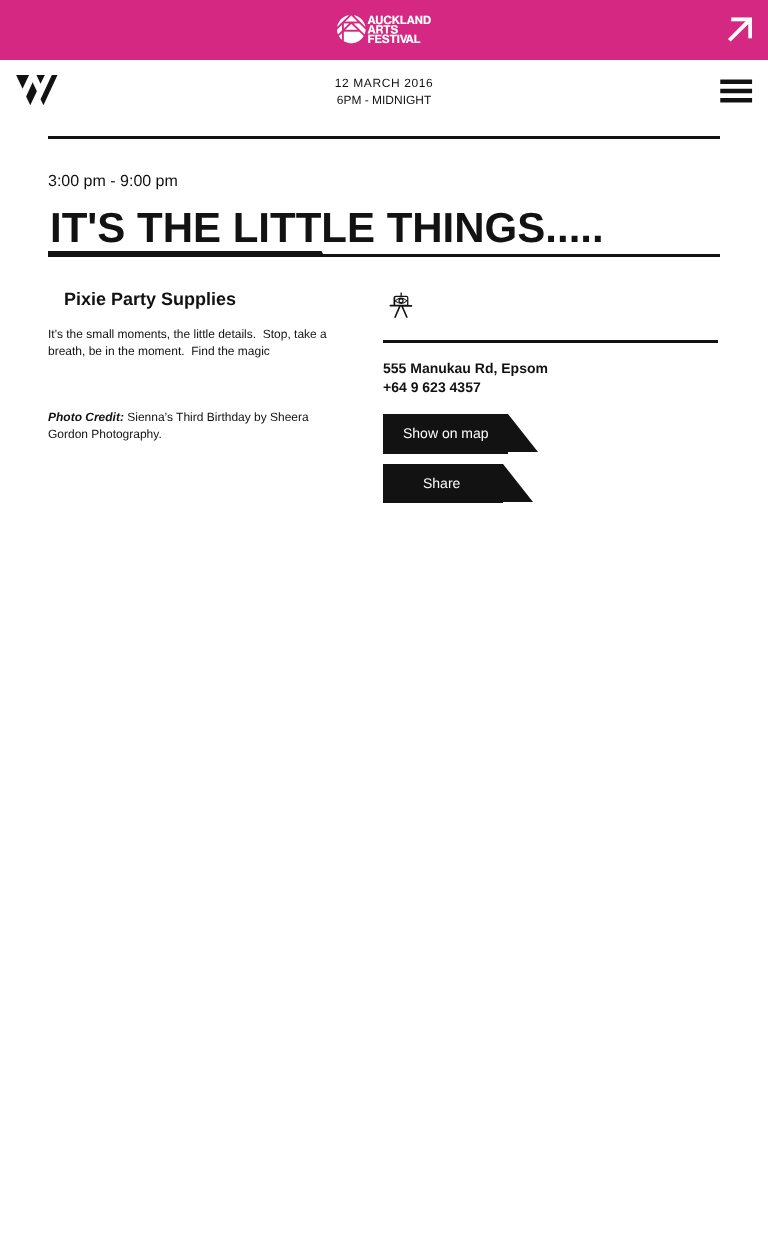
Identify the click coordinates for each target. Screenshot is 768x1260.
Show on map (446, 433)
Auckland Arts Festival (384, 30)
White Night (37, 90)
